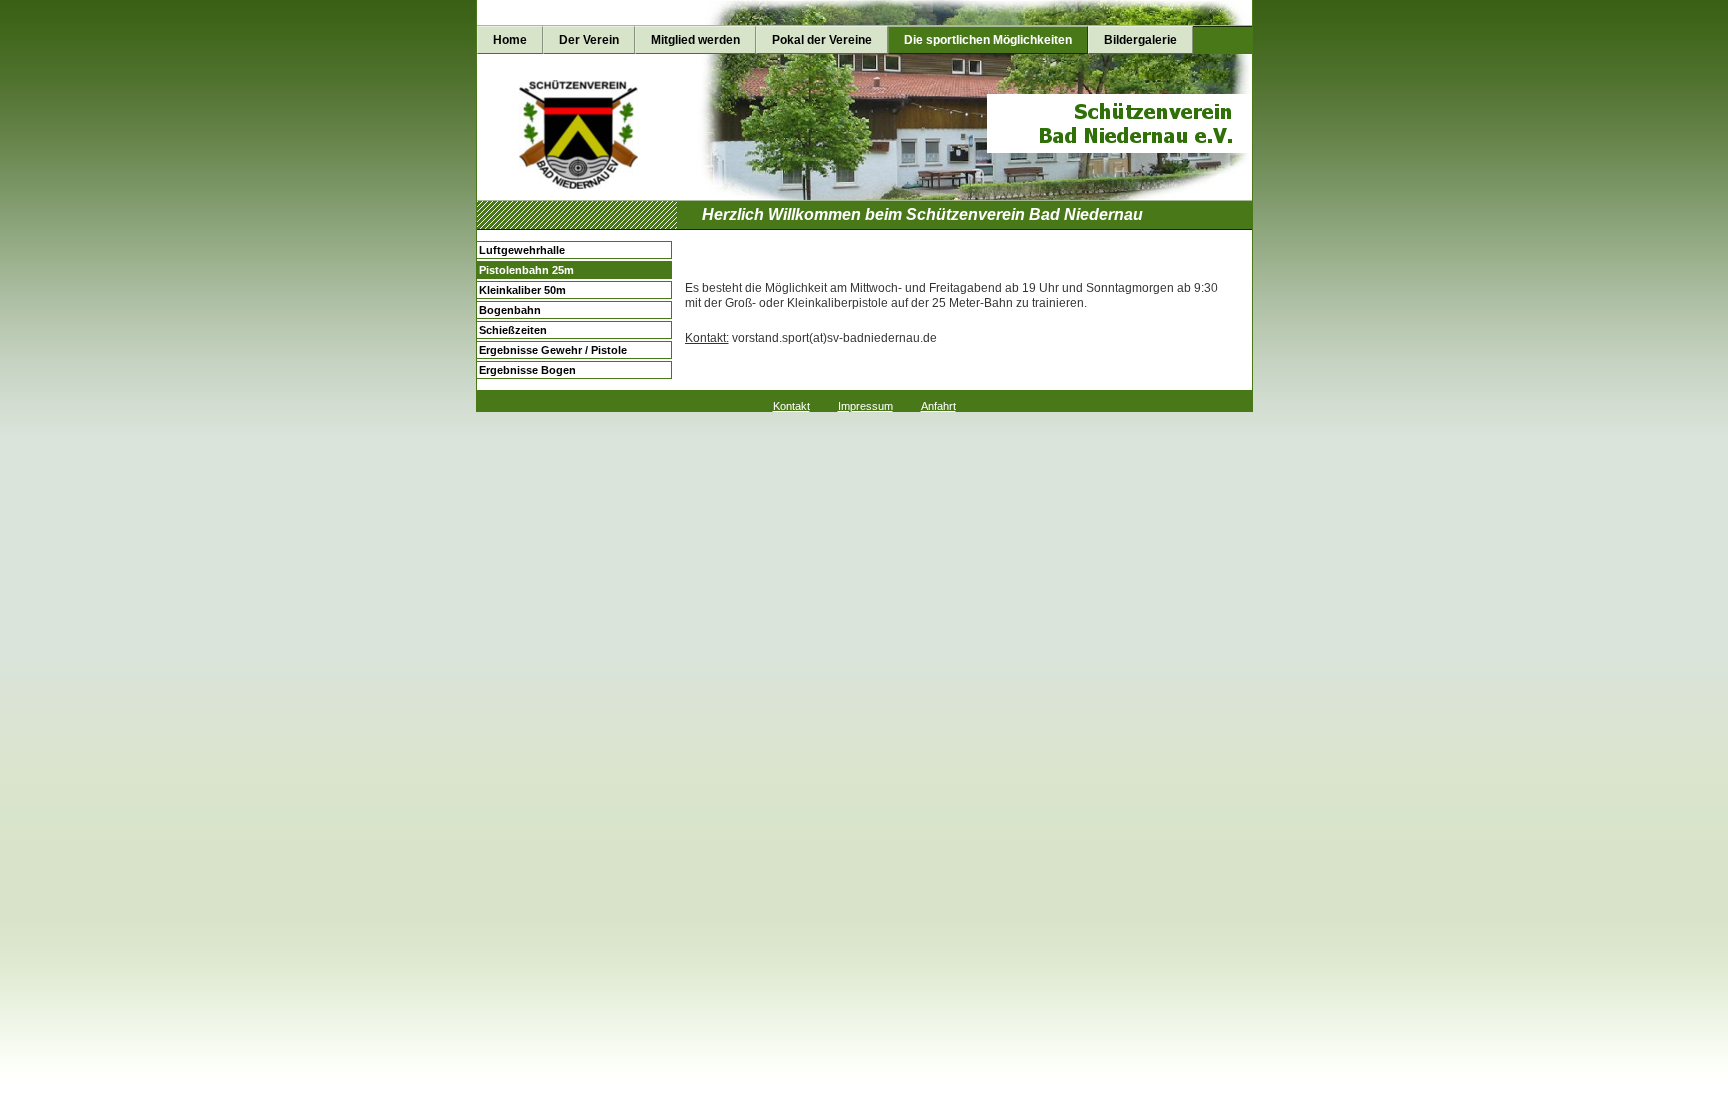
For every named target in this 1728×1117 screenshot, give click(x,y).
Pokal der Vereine (822, 40)
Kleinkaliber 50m (522, 290)
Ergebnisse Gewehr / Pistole (553, 350)
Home (510, 40)
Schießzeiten (513, 330)
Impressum (865, 406)
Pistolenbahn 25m (526, 270)
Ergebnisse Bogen (527, 370)
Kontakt (791, 406)
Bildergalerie (1140, 40)
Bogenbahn (510, 310)
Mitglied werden (695, 40)
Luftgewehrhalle (522, 250)
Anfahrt (938, 406)
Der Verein (589, 40)
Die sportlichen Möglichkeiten (988, 40)
